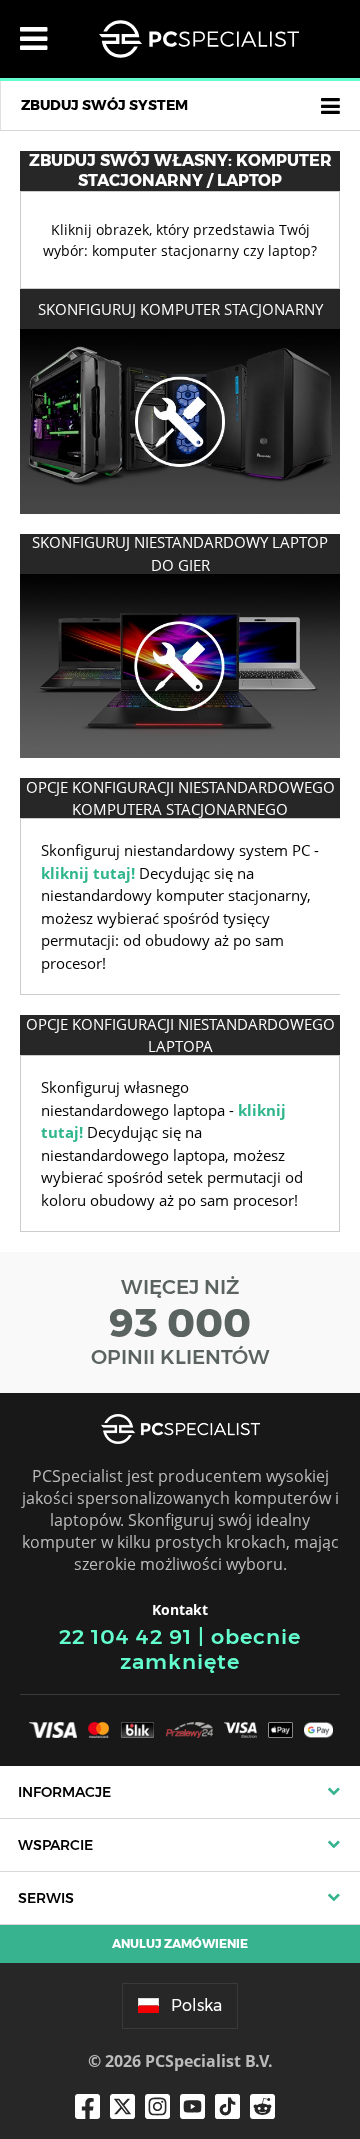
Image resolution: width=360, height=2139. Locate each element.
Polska (196, 2005)
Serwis (46, 1898)
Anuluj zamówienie (180, 1943)
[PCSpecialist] (199, 39)
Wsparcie (55, 1845)
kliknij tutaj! (88, 873)
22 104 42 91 (125, 1636)
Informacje (64, 1792)
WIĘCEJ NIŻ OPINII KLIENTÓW (180, 1322)
